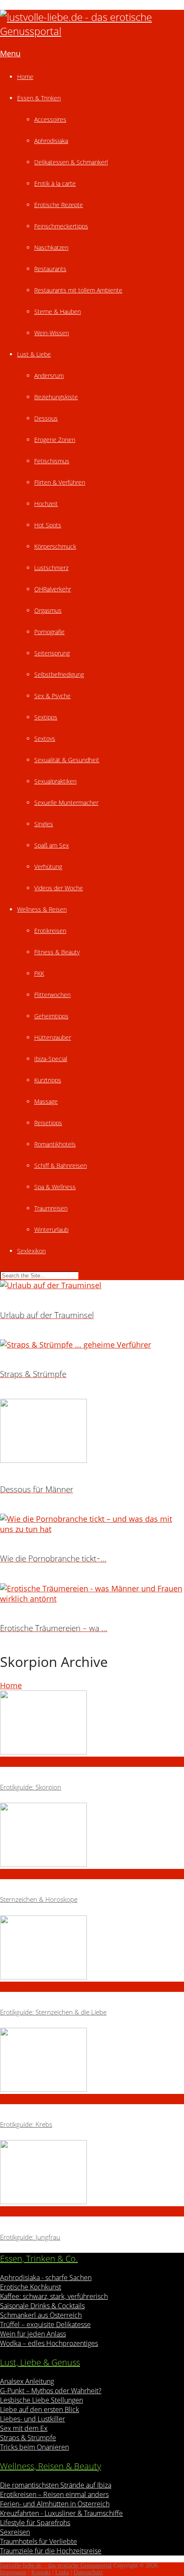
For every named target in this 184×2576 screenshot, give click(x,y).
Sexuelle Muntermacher (66, 803)
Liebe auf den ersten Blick (40, 2409)
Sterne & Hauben (58, 311)
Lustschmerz (51, 568)
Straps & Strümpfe (28, 2438)
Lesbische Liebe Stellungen (42, 2400)
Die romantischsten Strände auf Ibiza (56, 2485)
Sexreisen (15, 2532)
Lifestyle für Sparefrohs (35, 2523)
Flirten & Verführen (60, 482)
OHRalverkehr (53, 589)
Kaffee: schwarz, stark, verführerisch (54, 2296)
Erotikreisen (50, 931)
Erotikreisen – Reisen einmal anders (54, 2494)
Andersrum (49, 376)
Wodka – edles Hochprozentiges (49, 2343)
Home (25, 77)
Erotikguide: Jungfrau (30, 2237)
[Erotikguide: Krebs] (92, 2061)
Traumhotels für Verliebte (39, 2541)
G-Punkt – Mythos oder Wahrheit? (51, 2391)
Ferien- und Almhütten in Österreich (55, 2504)
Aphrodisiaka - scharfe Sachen (46, 2278)
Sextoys (45, 738)
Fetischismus (52, 461)
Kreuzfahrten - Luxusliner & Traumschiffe (61, 2513)
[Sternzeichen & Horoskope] (92, 1836)
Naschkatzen (51, 247)
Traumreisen (51, 1208)
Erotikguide (20, 1987)
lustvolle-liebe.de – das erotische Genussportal (56, 2566)
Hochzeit (46, 504)
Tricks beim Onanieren (34, 2447)
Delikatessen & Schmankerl (71, 162)
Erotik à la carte (55, 183)
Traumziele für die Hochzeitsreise (51, 2551)
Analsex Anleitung (27, 2381)
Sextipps (46, 717)
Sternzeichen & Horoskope (39, 1899)
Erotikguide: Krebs (26, 2124)
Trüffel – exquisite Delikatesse (45, 2325)
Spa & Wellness (55, 1187)
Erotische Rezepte (59, 205)
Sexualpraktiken (55, 781)
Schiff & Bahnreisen (61, 1165)
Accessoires (50, 119)
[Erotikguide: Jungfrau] (92, 2173)
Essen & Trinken (39, 98)
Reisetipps (48, 1123)
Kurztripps (48, 1080)
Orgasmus (48, 610)
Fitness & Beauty (57, 952)
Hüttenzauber (53, 1037)
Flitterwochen (52, 995)
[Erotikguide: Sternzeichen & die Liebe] (92, 1949)
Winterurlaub (51, 1230)
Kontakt (41, 2572)
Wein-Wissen (52, 333)
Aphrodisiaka (51, 141)
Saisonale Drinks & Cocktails (42, 2306)
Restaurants (50, 269)
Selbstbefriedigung (59, 674)
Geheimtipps (51, 1016)
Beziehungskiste (56, 397)
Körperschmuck (55, 546)
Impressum (13, 2572)
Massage (46, 1101)
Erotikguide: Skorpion (31, 1787)
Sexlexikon (31, 1251)
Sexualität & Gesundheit (67, 760)
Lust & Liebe (34, 354)
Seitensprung (52, 653)
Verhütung (48, 867)
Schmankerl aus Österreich (41, 2315)
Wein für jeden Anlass (33, 2334)
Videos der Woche (59, 888)
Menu (10, 53)
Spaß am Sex (52, 845)
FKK (39, 973)
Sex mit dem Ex (24, 2428)
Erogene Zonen (55, 440)
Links (62, 2572)
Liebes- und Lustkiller (33, 2419)
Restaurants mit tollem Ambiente (78, 290)
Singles (44, 824)
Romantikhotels (55, 1144)
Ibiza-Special (51, 1059)
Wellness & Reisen (42, 909)
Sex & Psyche (52, 696)
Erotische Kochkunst (31, 2287)
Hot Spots (48, 525)
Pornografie (49, 632)
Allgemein (18, 1762)
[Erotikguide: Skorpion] (92, 1724)
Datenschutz (88, 2572)
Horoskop (18, 1874)
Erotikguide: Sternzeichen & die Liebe (53, 2012)
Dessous (46, 418)
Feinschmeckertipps (61, 226)
